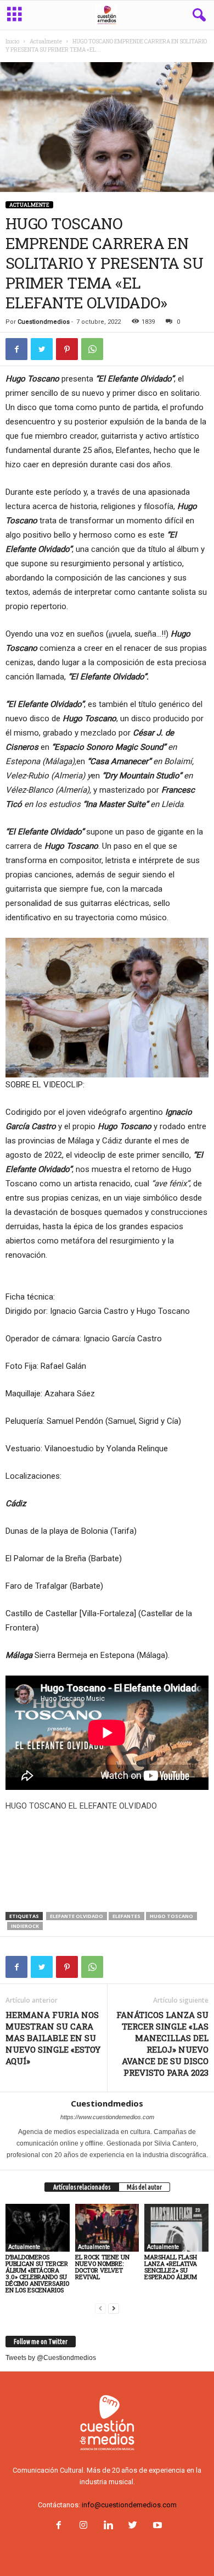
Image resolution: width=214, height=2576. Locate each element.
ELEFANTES (126, 1916)
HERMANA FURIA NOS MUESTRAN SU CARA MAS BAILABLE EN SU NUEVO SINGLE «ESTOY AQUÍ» (53, 2038)
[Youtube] (156, 2526)
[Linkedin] (108, 2526)
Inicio (12, 42)
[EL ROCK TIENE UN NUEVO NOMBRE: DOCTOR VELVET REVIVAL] (107, 2228)
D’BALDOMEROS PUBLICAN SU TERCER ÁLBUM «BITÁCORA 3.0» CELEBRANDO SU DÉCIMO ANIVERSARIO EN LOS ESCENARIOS (37, 2273)
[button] (197, 15)
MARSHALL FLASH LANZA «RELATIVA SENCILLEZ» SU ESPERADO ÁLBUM (171, 2267)
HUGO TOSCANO (171, 1916)
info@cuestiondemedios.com (129, 2505)
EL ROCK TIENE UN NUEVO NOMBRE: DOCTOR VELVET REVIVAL (102, 2267)
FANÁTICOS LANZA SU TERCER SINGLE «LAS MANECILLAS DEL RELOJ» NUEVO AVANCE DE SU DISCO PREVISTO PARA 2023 (162, 2044)
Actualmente (46, 42)
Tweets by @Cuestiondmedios (51, 2358)
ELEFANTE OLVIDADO (77, 1916)
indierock (25, 1926)
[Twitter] (133, 2526)
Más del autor (144, 2187)
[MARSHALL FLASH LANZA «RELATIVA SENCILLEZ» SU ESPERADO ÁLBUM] (176, 2228)
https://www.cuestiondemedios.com (107, 2117)
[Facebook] (58, 2526)
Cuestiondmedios (44, 322)
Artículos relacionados (82, 2187)
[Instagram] (83, 2526)
